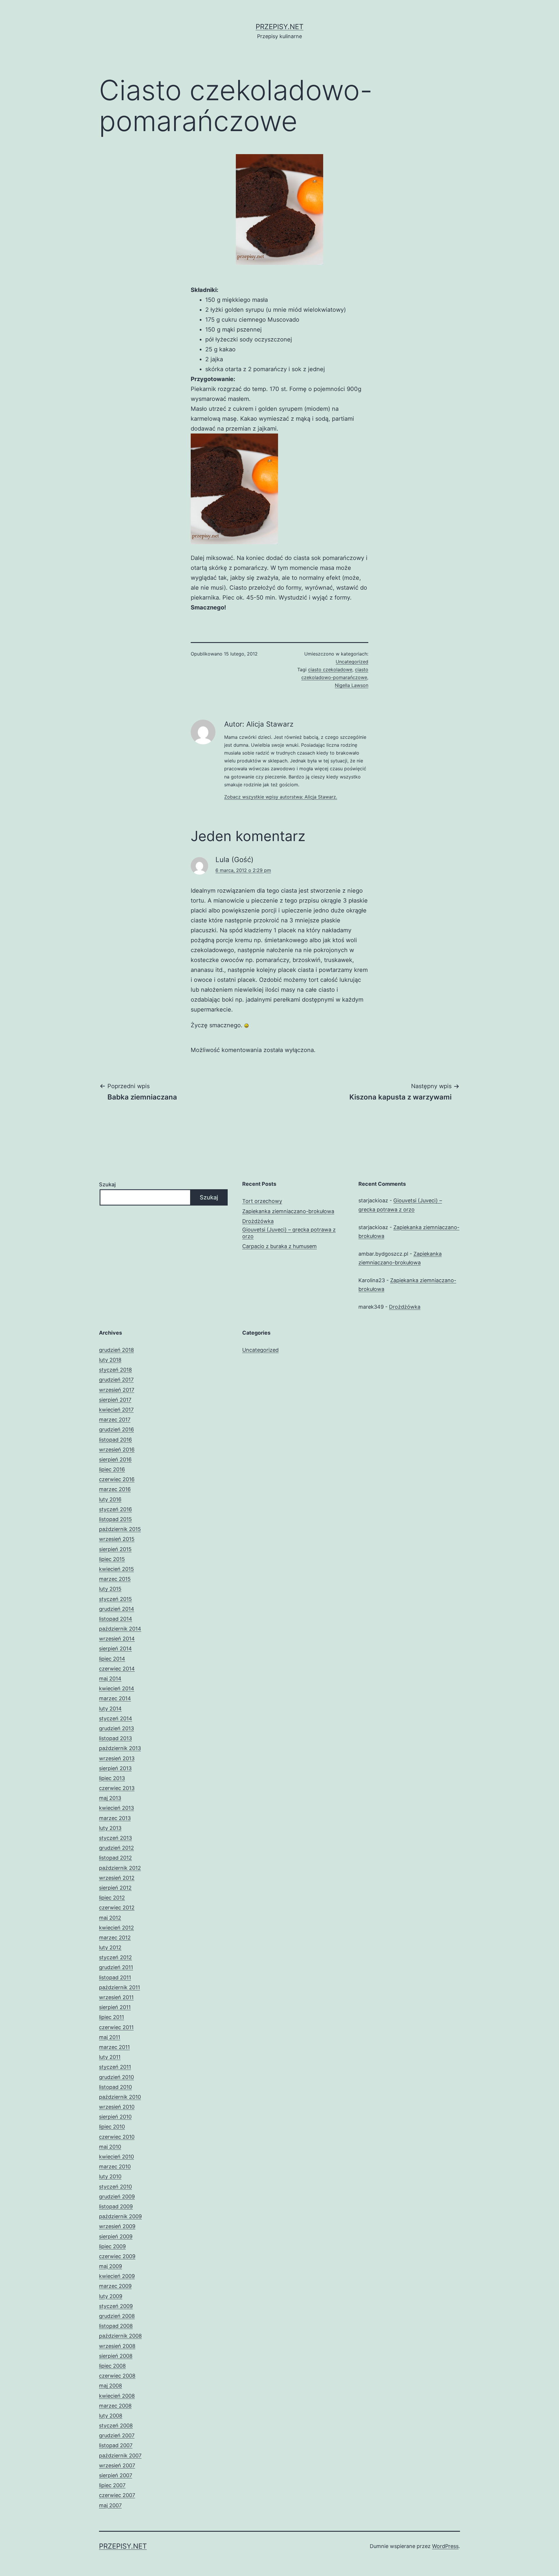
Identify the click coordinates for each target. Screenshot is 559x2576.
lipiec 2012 (112, 1898)
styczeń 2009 (116, 2306)
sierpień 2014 (115, 1649)
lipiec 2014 (112, 1659)
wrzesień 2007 (117, 2465)
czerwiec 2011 (116, 2027)
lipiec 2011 (112, 2017)
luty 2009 (111, 2296)
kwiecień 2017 (116, 1410)
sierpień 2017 (115, 1400)
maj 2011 (110, 2037)
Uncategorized (352, 662)
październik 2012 (120, 1868)
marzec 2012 (115, 1938)
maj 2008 (110, 2386)
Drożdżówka (258, 1221)
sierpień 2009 (116, 2236)
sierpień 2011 (115, 2007)
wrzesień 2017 (117, 1390)
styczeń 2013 (115, 1838)
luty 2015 (110, 1589)
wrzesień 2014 (117, 1639)
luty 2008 (111, 2416)
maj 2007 (110, 2505)
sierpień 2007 (116, 2475)
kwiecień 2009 (117, 2276)
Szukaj (107, 1184)
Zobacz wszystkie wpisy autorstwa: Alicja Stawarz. (281, 797)
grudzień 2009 (117, 2197)
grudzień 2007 (117, 2435)
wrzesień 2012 (117, 1878)
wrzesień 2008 (117, 2346)
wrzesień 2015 (117, 1539)
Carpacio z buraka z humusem (279, 1246)
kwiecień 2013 (116, 1808)
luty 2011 (110, 2057)
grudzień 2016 (116, 1429)
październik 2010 (120, 2097)
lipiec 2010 (112, 2127)
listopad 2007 (116, 2445)
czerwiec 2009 (117, 2256)
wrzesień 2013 (117, 1758)
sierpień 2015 (115, 1549)
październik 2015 (120, 1529)
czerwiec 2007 (117, 2495)
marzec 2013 (115, 1818)
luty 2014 (110, 1709)
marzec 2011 (114, 2047)
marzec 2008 (115, 2406)
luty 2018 (110, 1360)
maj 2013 (110, 1798)
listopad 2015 (115, 1519)
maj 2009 (110, 2266)
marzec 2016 (115, 1489)
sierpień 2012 (115, 1888)
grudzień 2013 (116, 1728)
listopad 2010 (115, 2087)
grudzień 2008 (117, 2316)
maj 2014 (110, 1679)
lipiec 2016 (112, 1469)
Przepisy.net (279, 27)
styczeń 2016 (115, 1509)
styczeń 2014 (116, 1718)
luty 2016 (110, 1499)
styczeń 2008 (116, 2426)
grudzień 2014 (117, 1609)
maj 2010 (110, 2147)
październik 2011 (120, 1987)
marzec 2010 (115, 2167)
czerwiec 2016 (117, 1479)
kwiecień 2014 (117, 1688)
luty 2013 (110, 1828)
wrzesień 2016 (117, 1450)
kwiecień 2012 (116, 1928)
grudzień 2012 (116, 1848)
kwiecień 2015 (116, 1569)
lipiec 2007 (112, 2485)
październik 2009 (120, 2216)
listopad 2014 (116, 1619)
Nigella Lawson (352, 685)
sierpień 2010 (115, 2117)
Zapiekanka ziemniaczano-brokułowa (288, 1211)
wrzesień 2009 (117, 2226)
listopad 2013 (115, 1738)
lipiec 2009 (112, 2246)
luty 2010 (110, 2176)
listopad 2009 (116, 2206)
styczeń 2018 (115, 1370)
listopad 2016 (115, 1440)
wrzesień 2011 (116, 1997)
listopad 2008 (116, 2326)
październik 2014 (120, 1629)
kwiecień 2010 (116, 2157)
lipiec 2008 (112, 2366)
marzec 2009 (115, 2286)
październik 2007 (120, 2456)
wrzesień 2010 (117, 2107)
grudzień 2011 (116, 1967)
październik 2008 (120, 2336)
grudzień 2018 (116, 1350)
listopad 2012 (115, 1858)
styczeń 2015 (115, 1599)
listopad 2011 (115, 1977)
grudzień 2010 (116, 2077)
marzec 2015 (115, 1579)
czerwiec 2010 (117, 2137)
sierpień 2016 (115, 1459)
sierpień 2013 (115, 1768)
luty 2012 (110, 1947)
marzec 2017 (115, 1420)
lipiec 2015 (112, 1559)
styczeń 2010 (115, 2187)
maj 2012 (110, 1918)
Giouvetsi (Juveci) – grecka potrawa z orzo (289, 1233)
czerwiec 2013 (117, 1788)
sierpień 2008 (116, 2356)
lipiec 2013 (112, 1778)
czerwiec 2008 (117, 2376)
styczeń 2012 (115, 1957)
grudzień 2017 (116, 1380)
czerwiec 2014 (117, 1669)
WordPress (445, 2546)
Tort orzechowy (262, 1201)
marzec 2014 (115, 1698)
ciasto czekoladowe (330, 669)
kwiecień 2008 (117, 2396)
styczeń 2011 (115, 2067)
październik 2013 (120, 1748)
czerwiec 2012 (117, 1908)
